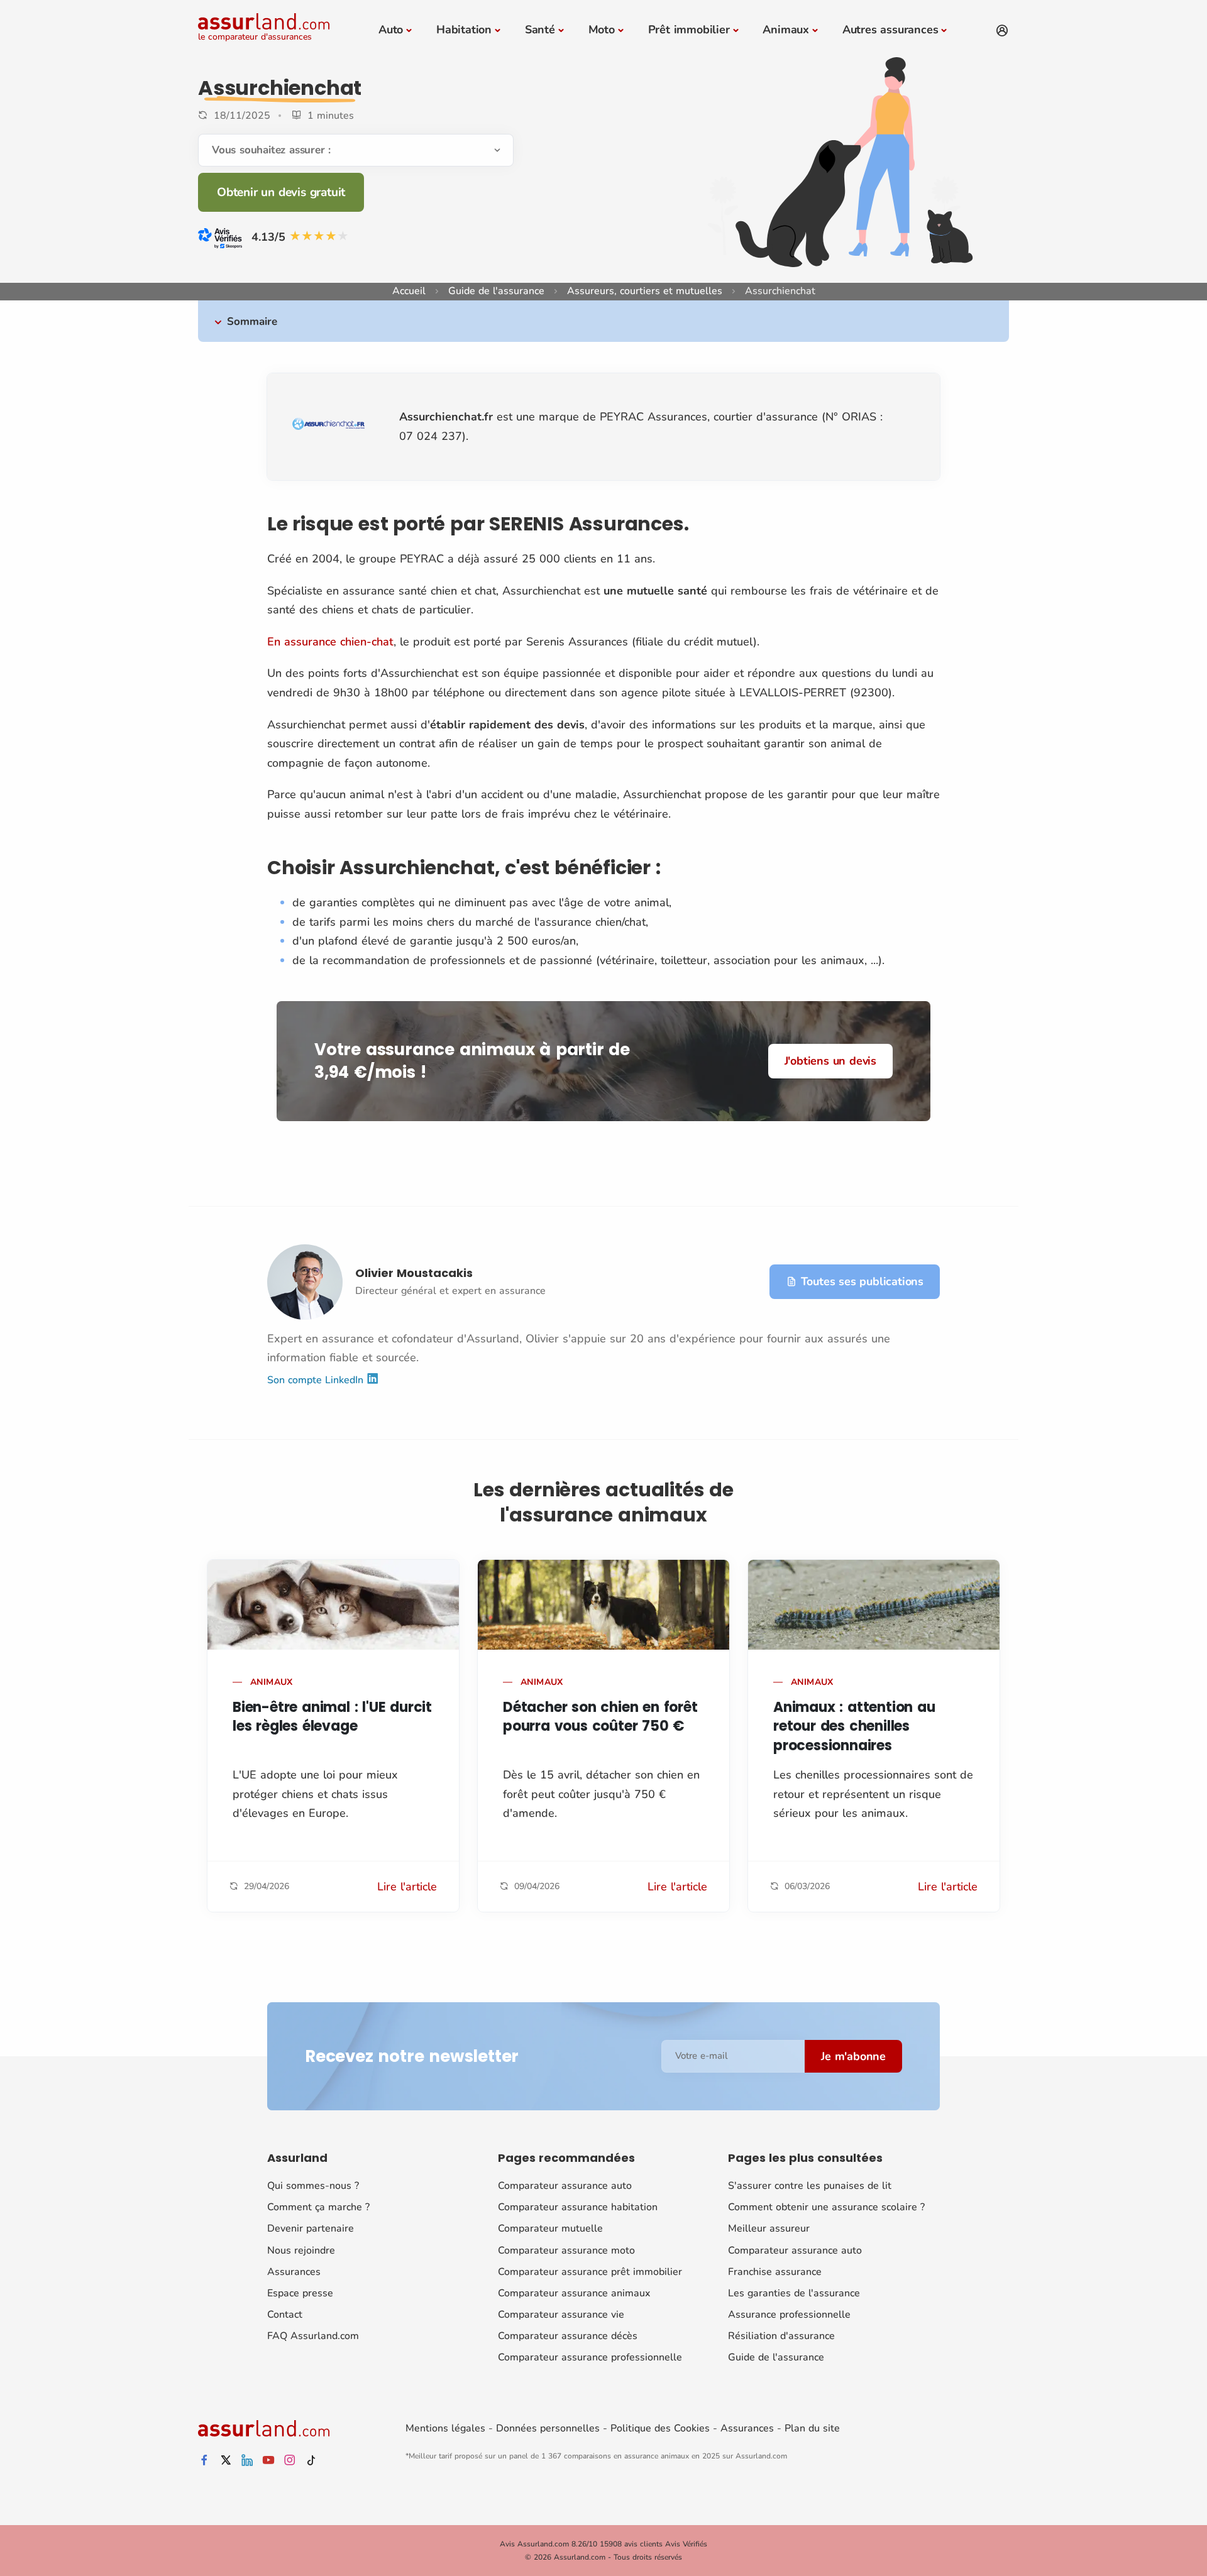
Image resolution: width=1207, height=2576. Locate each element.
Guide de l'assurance (496, 291)
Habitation (464, 30)
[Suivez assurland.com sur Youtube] (268, 2461)
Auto (391, 30)
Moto (602, 30)
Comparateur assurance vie (561, 2315)
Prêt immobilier (689, 30)
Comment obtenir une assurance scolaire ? (826, 2207)
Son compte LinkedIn (317, 1380)
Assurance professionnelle (789, 2315)
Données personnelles (548, 2428)
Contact (285, 2315)
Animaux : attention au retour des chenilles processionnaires (854, 1727)
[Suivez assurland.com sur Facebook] (204, 2461)
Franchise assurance (775, 2272)
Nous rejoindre (301, 2250)
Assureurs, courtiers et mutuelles (645, 291)
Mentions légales (445, 2428)
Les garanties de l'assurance (794, 2293)
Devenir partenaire (311, 2228)
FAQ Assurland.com (313, 2336)
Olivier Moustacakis (414, 1273)
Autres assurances (890, 30)
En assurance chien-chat (330, 642)
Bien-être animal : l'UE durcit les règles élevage (332, 1717)
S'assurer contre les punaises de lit (810, 2186)
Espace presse (300, 2293)
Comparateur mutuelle (550, 2228)
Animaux (786, 30)
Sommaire (252, 321)
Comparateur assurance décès (568, 2336)
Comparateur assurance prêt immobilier (590, 2272)
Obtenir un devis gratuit (281, 192)
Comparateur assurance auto (565, 2186)
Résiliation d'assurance (781, 2336)
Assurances (294, 2272)
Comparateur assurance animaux (574, 2293)
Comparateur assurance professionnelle (590, 2357)
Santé (540, 30)
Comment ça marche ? (318, 2207)
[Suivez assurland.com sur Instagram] (290, 2461)
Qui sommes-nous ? (313, 2186)
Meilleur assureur (769, 2228)
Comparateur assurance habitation (578, 2207)
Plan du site (812, 2428)
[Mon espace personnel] (1002, 31)
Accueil (409, 291)
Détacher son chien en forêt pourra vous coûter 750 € (600, 1717)
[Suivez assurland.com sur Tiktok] (311, 2461)
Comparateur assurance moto (566, 2250)
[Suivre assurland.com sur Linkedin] (247, 2461)
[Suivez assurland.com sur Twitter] (226, 2461)
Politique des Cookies (660, 2428)
